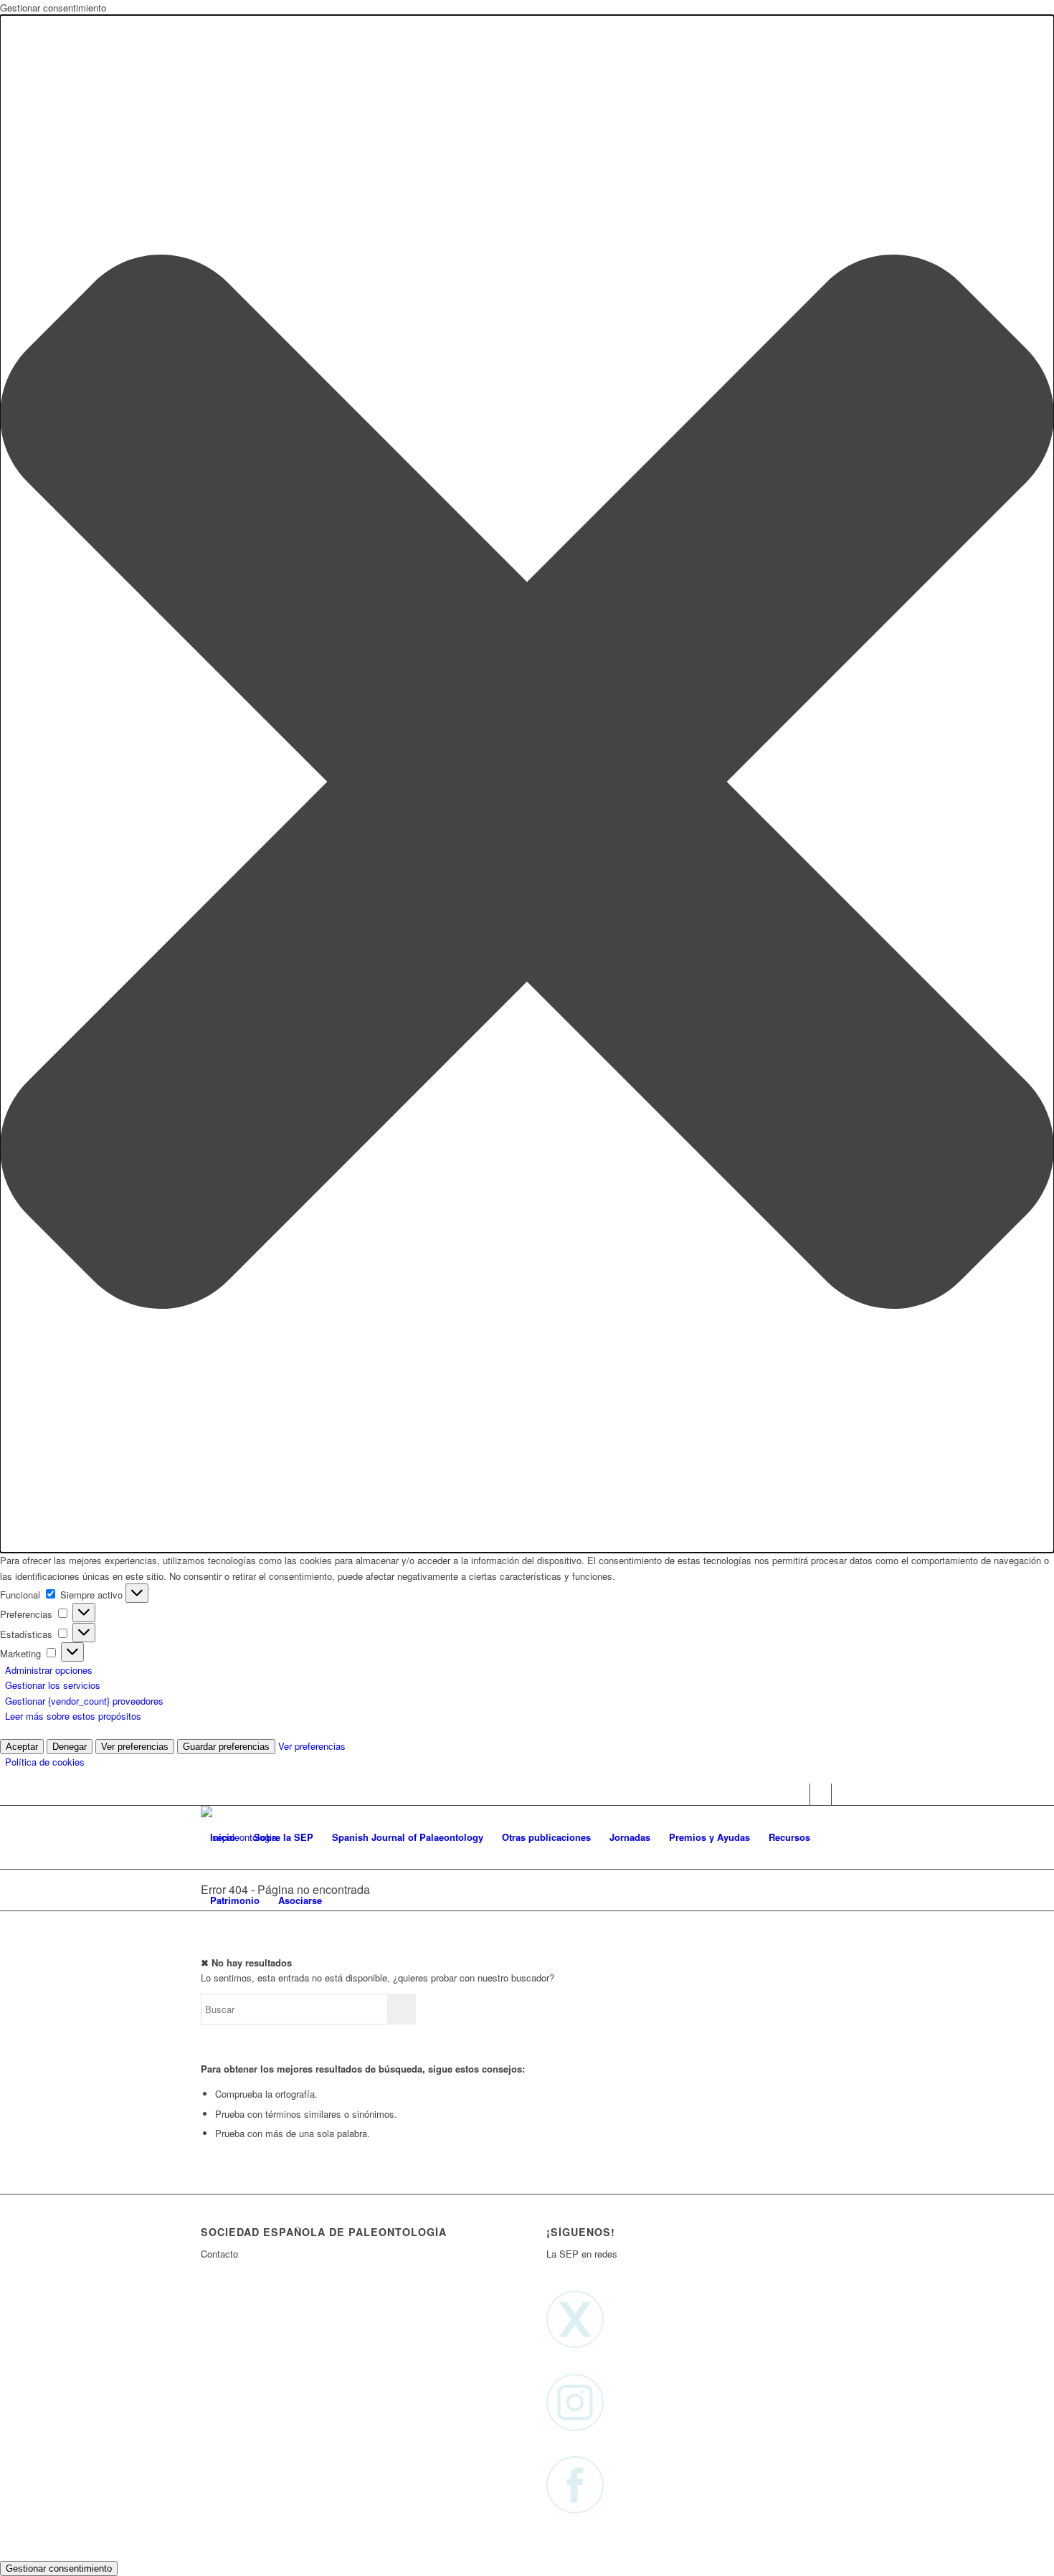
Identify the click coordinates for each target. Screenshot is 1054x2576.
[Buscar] (345, 1900)
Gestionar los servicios (53, 1685)
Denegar (70, 1747)
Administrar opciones (49, 1670)
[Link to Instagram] (821, 1794)
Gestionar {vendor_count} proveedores (84, 1701)
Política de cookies (45, 1762)
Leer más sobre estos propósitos (73, 1716)
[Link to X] (799, 1794)
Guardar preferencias (226, 1747)
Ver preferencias (135, 1747)
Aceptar (22, 1747)
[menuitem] (223, 1837)
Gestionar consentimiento (59, 2568)
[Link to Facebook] (842, 1794)
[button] (527, 784)
